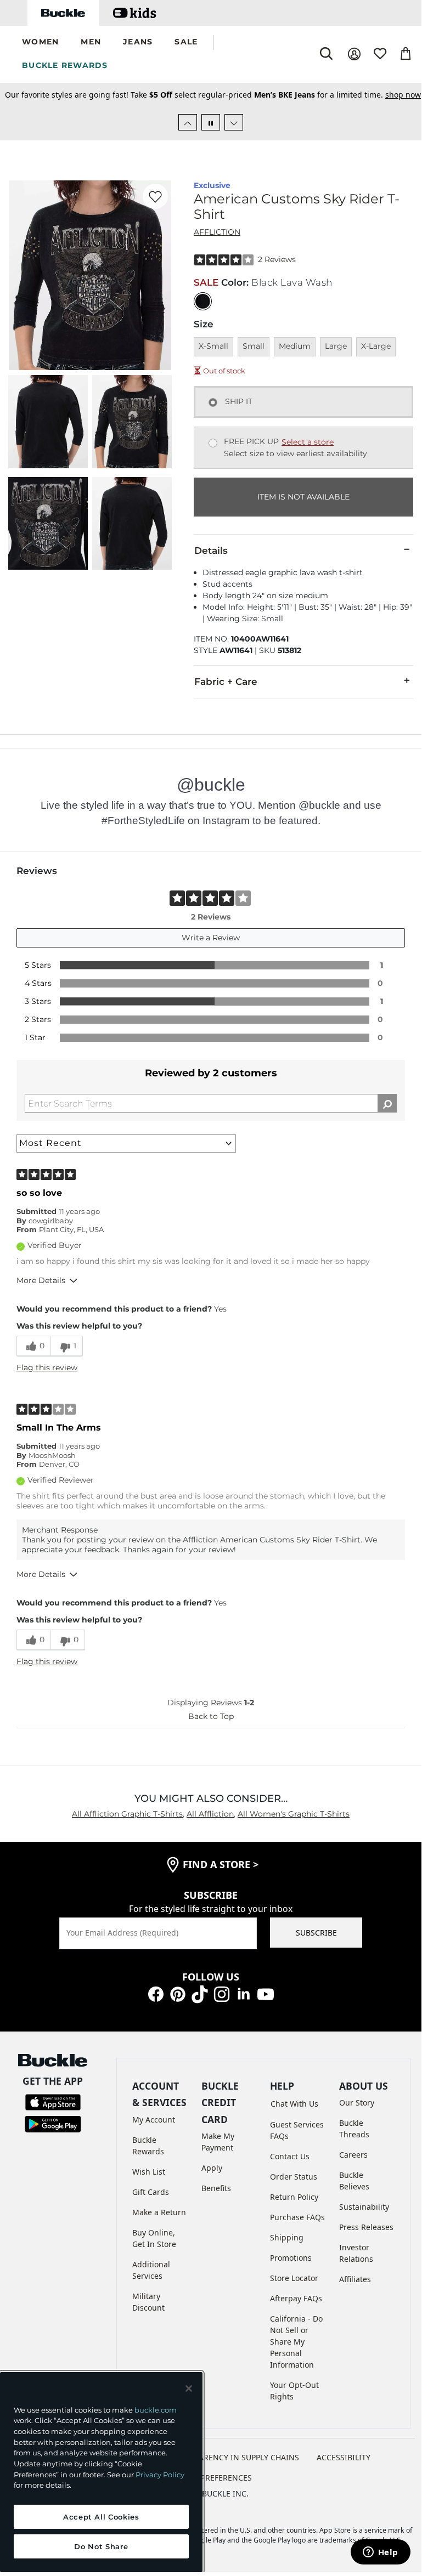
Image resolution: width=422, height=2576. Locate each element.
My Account (154, 2120)
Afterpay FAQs (296, 2298)
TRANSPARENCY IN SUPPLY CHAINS (235, 2457)
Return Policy (294, 2197)
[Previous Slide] (188, 122)
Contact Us (290, 2156)
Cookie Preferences (211, 2478)
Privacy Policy (160, 2475)
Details (211, 551)
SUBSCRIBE (316, 1933)
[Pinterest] (178, 1993)
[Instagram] (222, 1993)
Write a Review (211, 938)
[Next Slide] (234, 122)
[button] (40, 42)
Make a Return (159, 2212)
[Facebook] (156, 1993)
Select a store (308, 442)
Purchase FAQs (297, 2217)
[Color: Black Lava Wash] (203, 301)
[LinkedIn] (244, 1993)
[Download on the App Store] (53, 2101)
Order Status (294, 2177)
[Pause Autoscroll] (211, 122)
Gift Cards (151, 2192)
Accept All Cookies (101, 2517)
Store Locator (294, 2278)
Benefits (216, 2188)
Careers (353, 2155)
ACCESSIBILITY (344, 2457)
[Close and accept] (189, 2388)
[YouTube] (266, 1993)
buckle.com (156, 2410)
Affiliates (355, 2279)
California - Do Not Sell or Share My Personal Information (296, 2342)
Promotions (291, 2258)
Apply (212, 2168)
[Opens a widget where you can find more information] (380, 2553)
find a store (221, 1864)
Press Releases (366, 2227)
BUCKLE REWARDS (65, 65)
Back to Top (211, 1716)
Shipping (287, 2237)
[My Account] (354, 54)
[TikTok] (200, 1993)
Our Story (357, 2103)
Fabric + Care (226, 682)
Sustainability (364, 2207)
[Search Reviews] (387, 1103)
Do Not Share (101, 2546)
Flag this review (47, 1368)
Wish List (149, 2172)
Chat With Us (294, 2104)
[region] (101, 2472)
